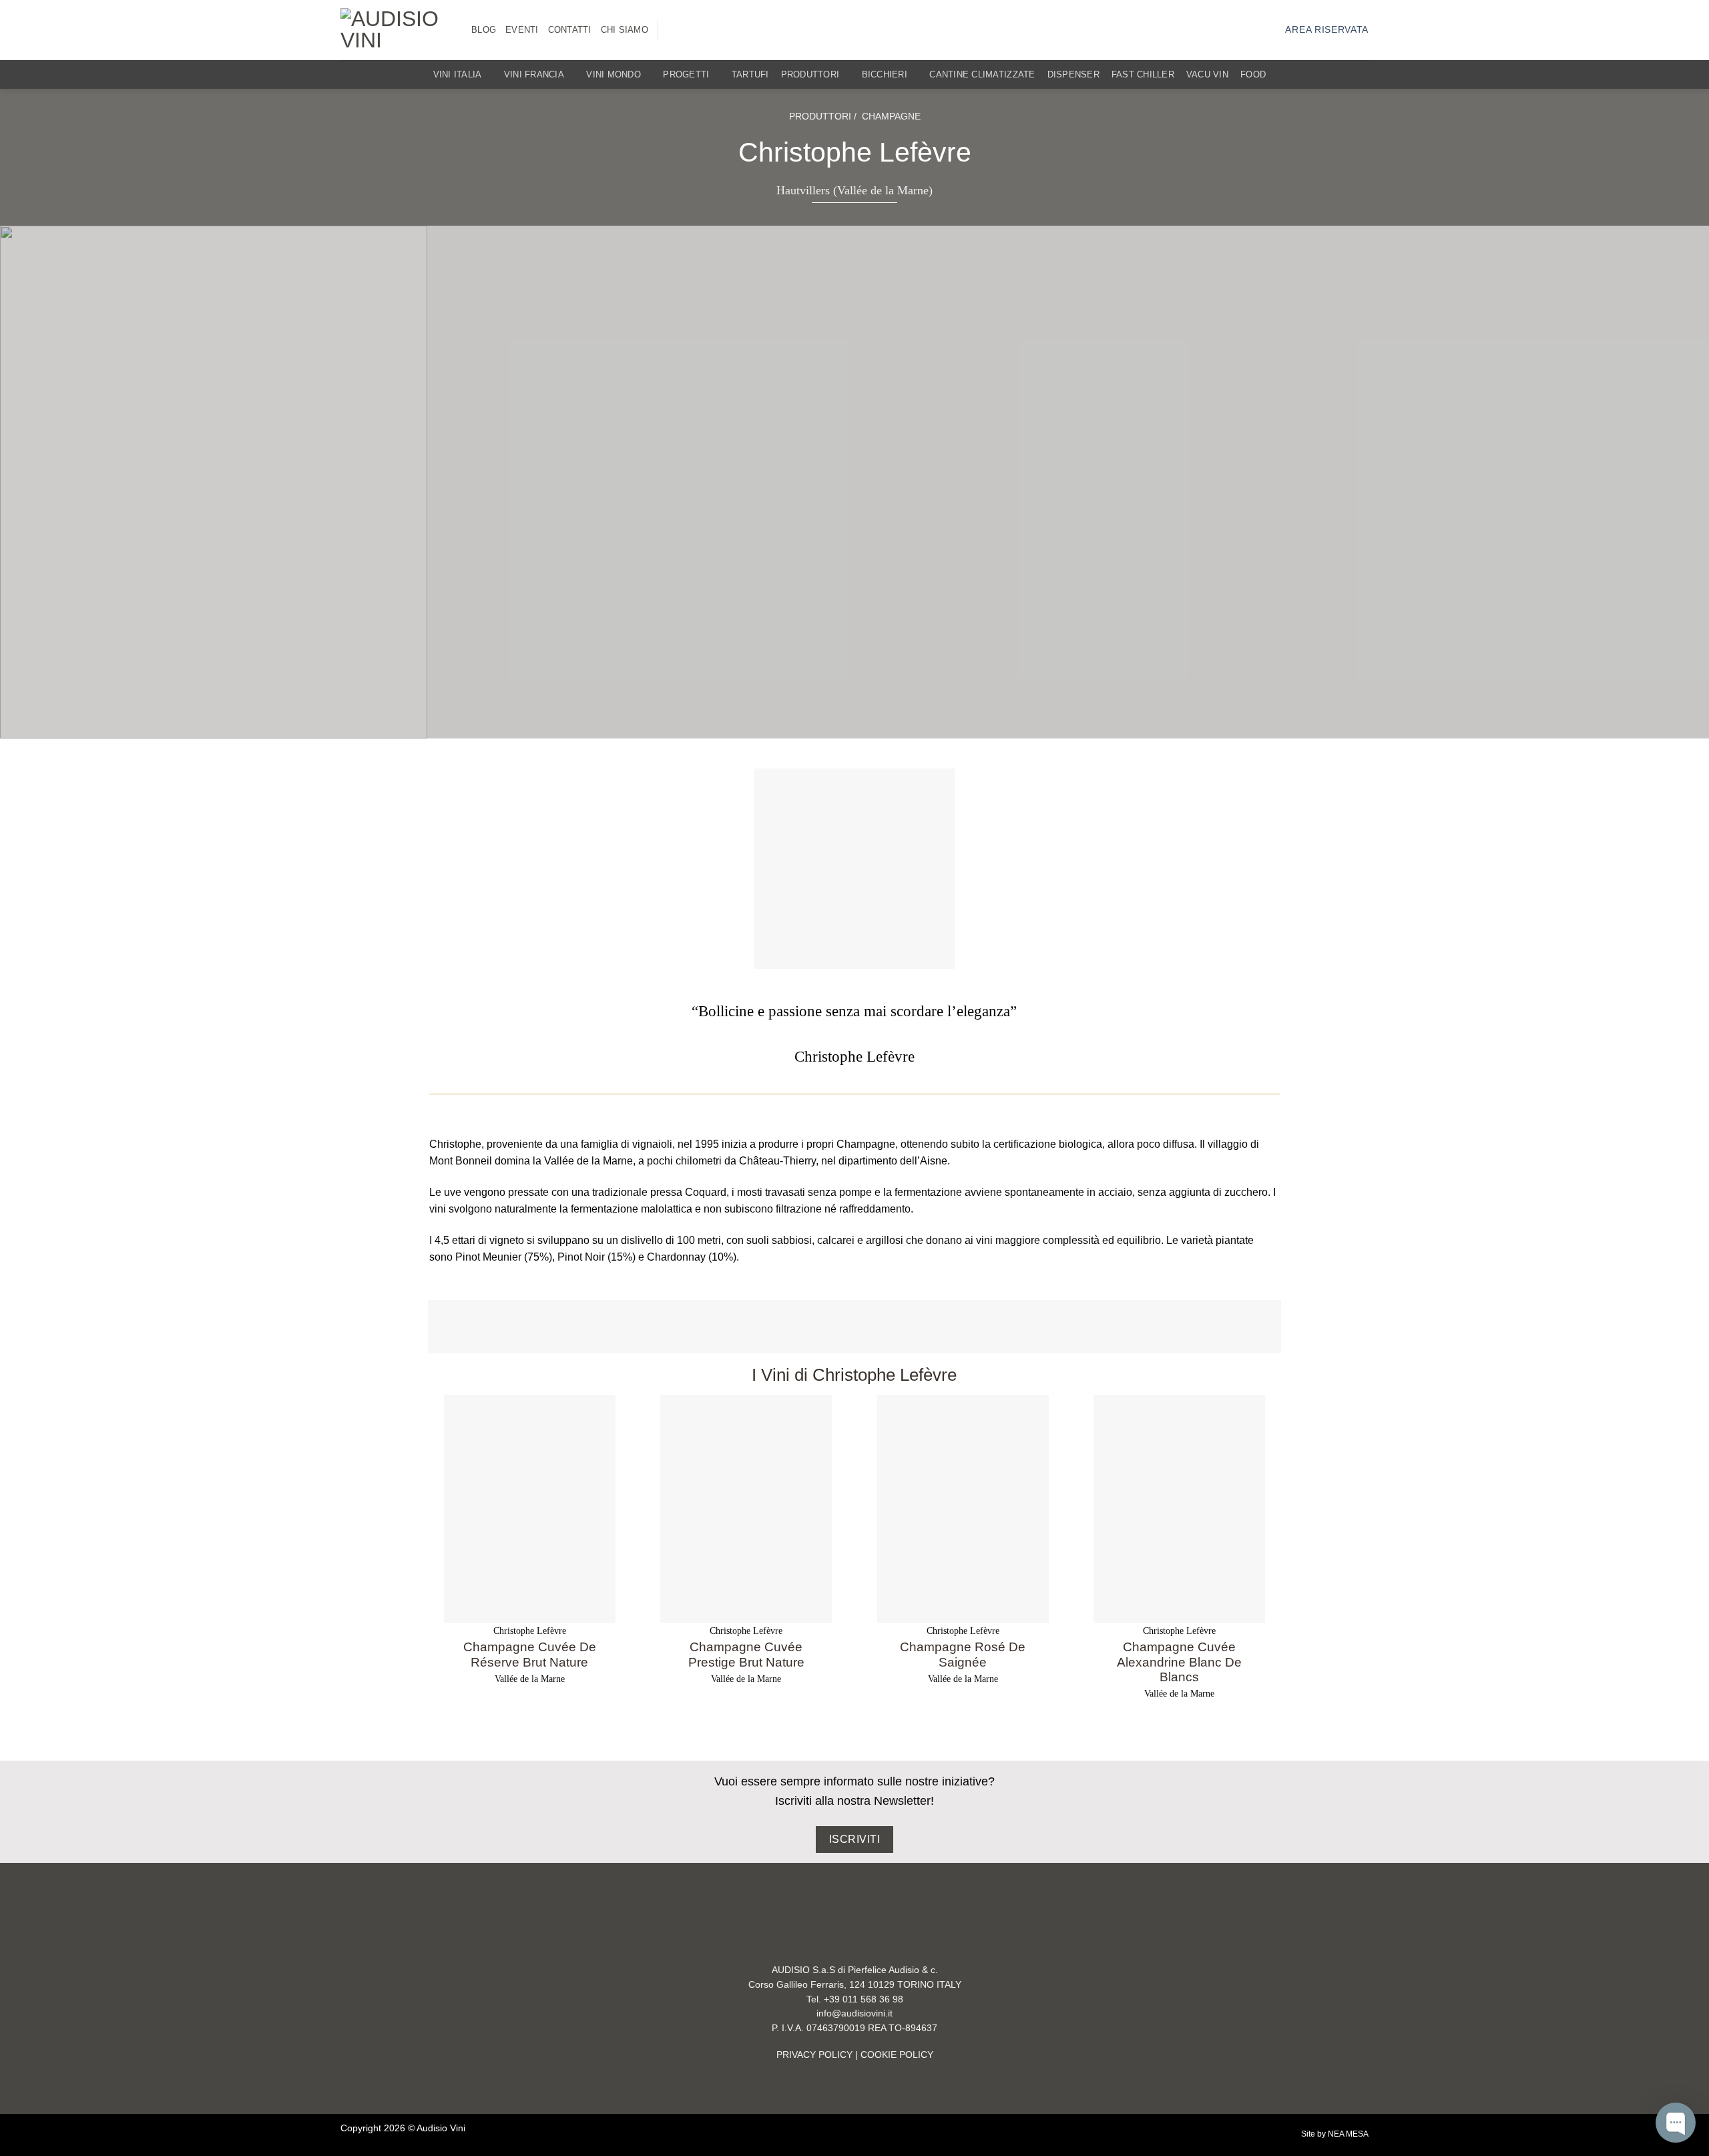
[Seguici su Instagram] (676, 30)
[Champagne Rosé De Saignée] (963, 1509)
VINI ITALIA (458, 74)
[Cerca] (1364, 74)
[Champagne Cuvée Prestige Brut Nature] (746, 1509)
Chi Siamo (625, 30)
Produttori (810, 74)
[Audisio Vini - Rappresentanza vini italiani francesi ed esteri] (396, 30)
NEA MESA (1348, 2134)
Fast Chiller (1143, 74)
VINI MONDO (614, 74)
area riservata (1327, 30)
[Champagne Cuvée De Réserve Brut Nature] (530, 1509)
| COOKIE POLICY (893, 2055)
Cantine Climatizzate (982, 74)
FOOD (1253, 74)
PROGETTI (686, 74)
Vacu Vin (1207, 74)
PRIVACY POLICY (814, 2055)
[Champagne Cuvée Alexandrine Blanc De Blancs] (1179, 1509)
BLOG (484, 30)
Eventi (522, 30)
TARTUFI (750, 74)
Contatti (570, 30)
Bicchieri (885, 74)
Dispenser (1073, 74)
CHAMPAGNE (891, 116)
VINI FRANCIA (534, 74)
